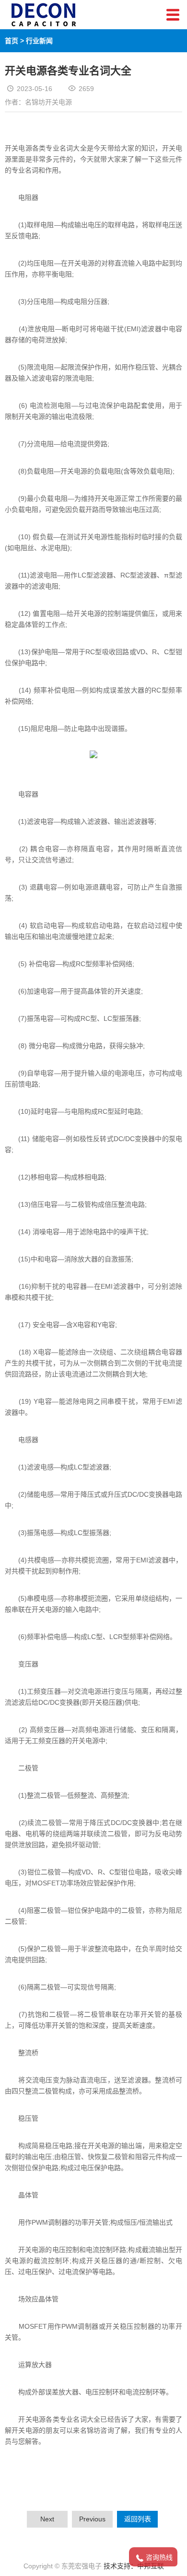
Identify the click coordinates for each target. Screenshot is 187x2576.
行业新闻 (39, 41)
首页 (12, 41)
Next (47, 2519)
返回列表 (138, 2519)
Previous (92, 2519)
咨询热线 (159, 2557)
